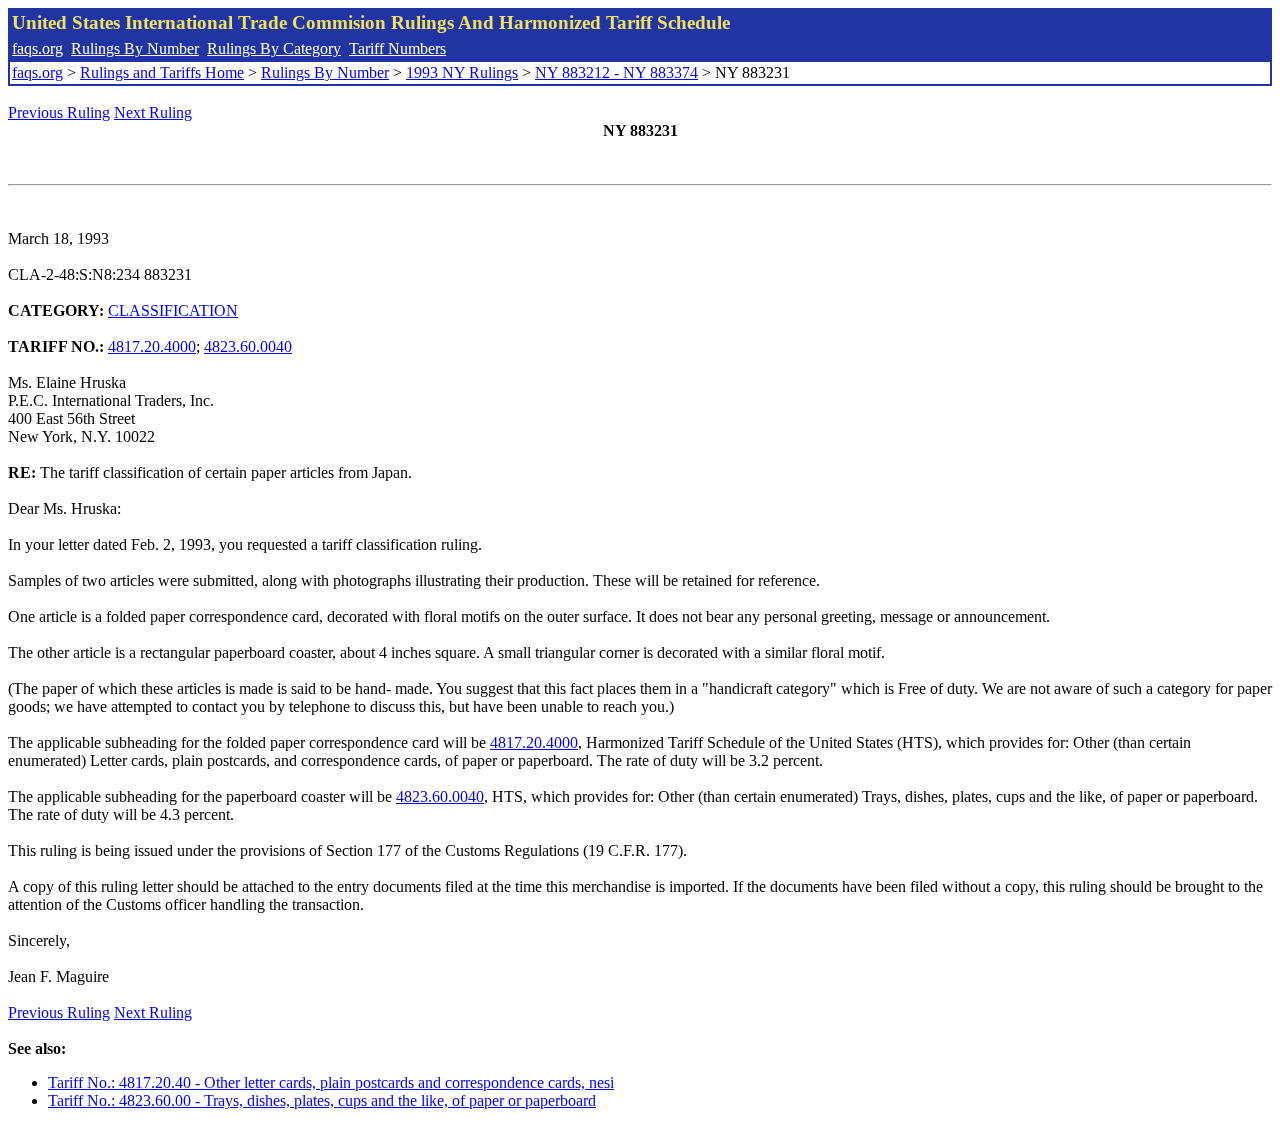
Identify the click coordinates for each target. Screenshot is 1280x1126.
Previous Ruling (59, 112)
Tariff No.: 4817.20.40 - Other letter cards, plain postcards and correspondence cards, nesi (331, 1082)
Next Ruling (153, 112)
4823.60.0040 (248, 346)
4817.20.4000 (152, 346)
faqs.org (37, 48)
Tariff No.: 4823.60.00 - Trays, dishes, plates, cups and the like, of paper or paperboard (322, 1100)
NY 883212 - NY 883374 (616, 72)
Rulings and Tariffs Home (162, 72)
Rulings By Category (274, 48)
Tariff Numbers (397, 48)
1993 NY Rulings (462, 72)
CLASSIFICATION (173, 310)
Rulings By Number (135, 48)
